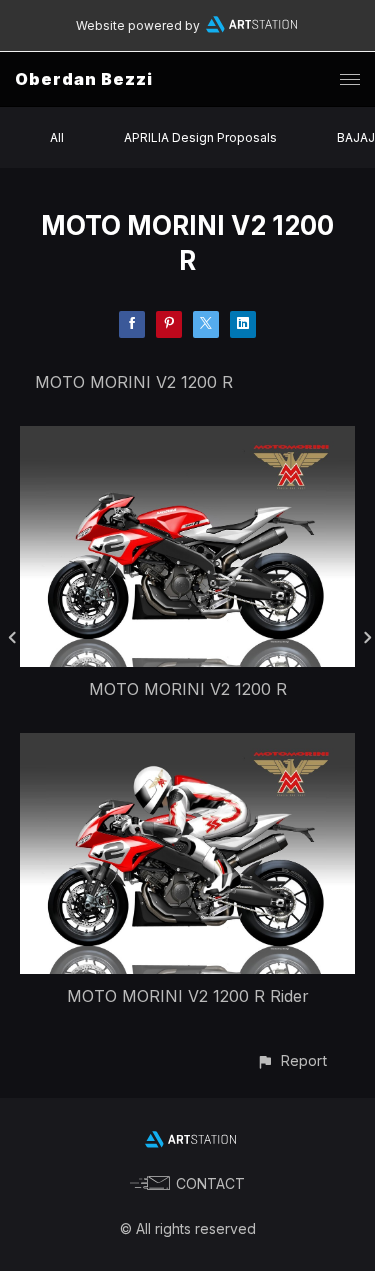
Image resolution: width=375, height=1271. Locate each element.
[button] (291, 1060)
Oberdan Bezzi (84, 79)
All (57, 137)
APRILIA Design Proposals (200, 137)
